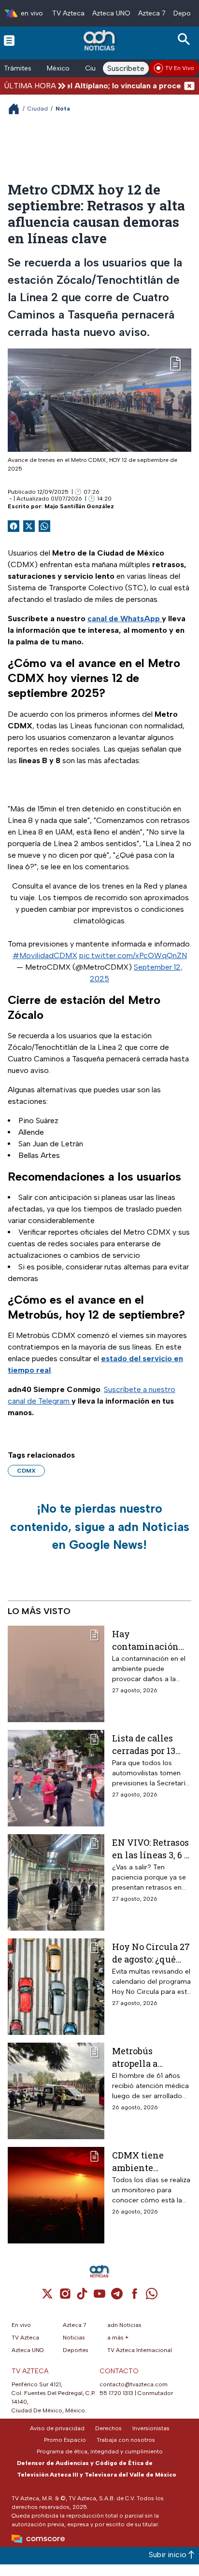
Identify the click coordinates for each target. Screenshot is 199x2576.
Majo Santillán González (79, 506)
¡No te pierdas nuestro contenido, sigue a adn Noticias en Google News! (100, 1526)
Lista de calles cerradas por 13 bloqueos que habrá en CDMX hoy (145, 1744)
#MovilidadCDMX (45, 955)
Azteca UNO (111, 13)
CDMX (26, 1471)
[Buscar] (185, 39)
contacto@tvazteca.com (134, 2384)
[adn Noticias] (100, 40)
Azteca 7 (152, 13)
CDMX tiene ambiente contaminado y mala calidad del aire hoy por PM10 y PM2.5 (150, 2161)
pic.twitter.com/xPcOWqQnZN (133, 955)
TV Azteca (68, 13)
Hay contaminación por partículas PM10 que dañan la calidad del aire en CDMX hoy (150, 1640)
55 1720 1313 (116, 2393)
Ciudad (38, 109)
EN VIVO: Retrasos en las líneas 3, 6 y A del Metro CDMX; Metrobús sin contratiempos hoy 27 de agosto (151, 1848)
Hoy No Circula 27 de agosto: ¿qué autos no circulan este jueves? (151, 1953)
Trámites (18, 68)
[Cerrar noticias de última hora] (189, 86)
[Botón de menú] (9, 40)
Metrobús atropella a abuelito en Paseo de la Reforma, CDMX (149, 2057)
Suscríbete (126, 68)
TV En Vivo (180, 68)
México (58, 68)
